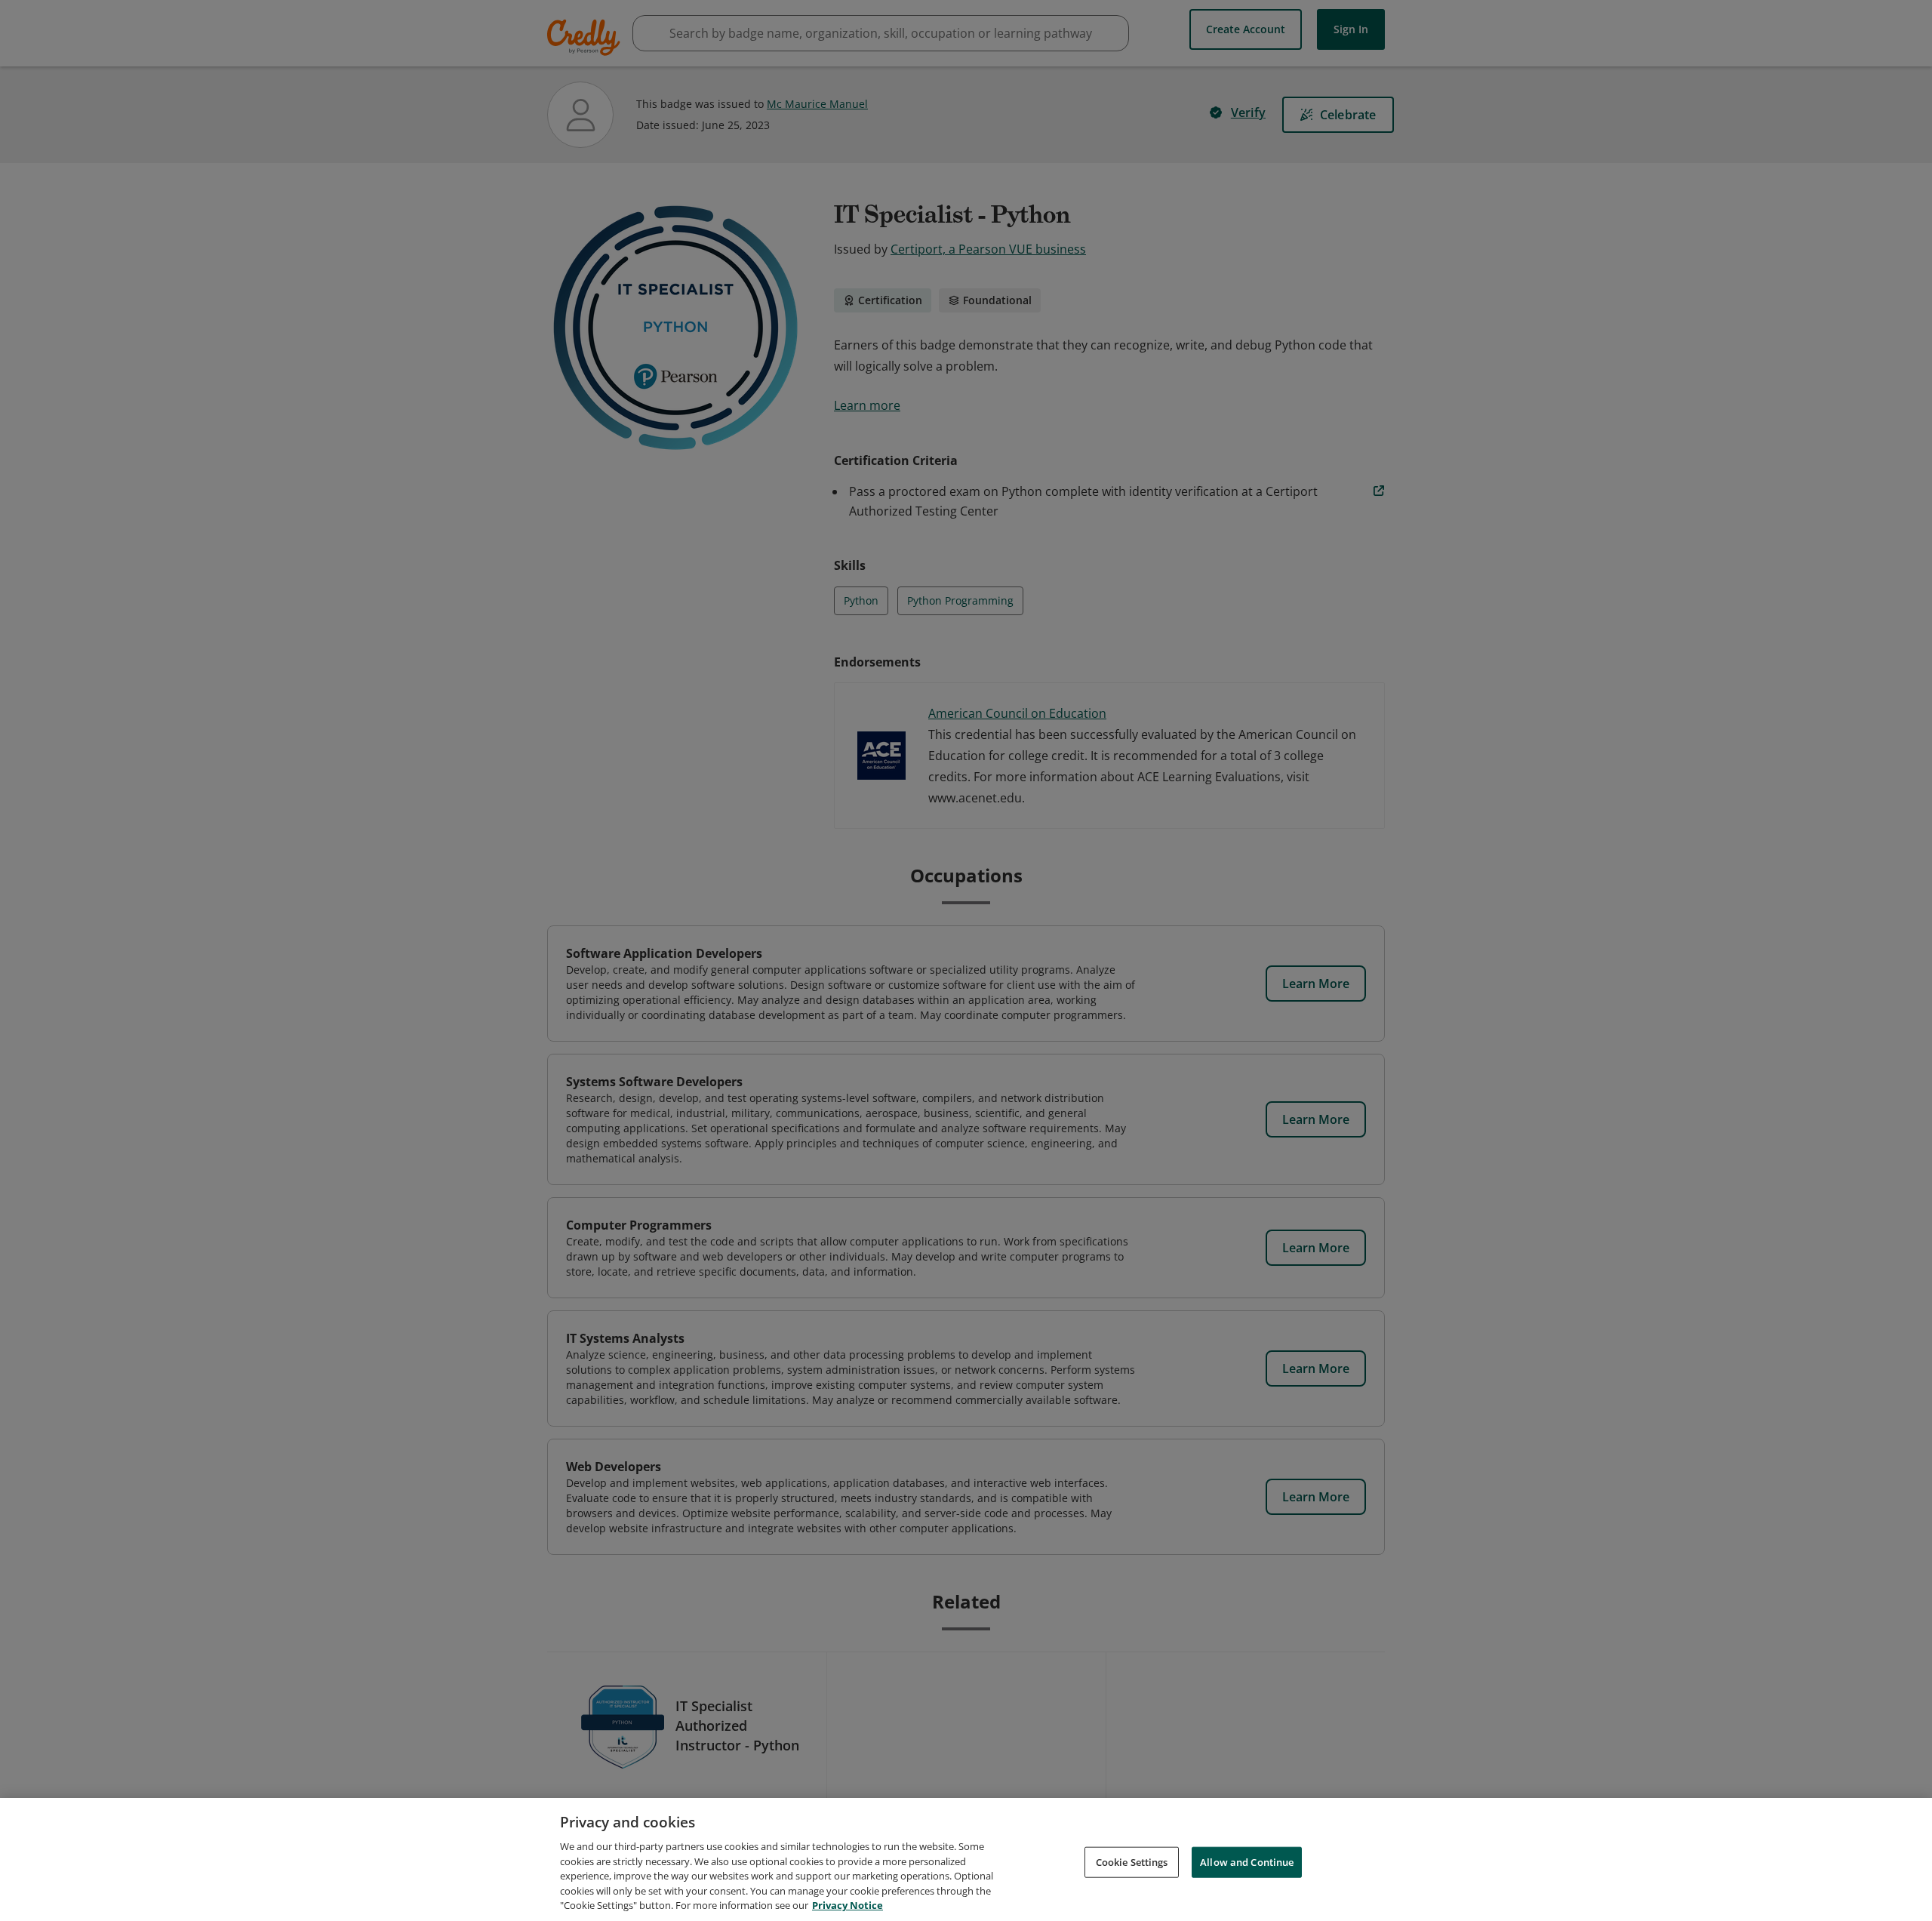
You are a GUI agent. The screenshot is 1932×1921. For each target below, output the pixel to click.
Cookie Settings (1132, 1861)
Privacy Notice (848, 1905)
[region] (966, 1859)
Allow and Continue (1247, 1861)
